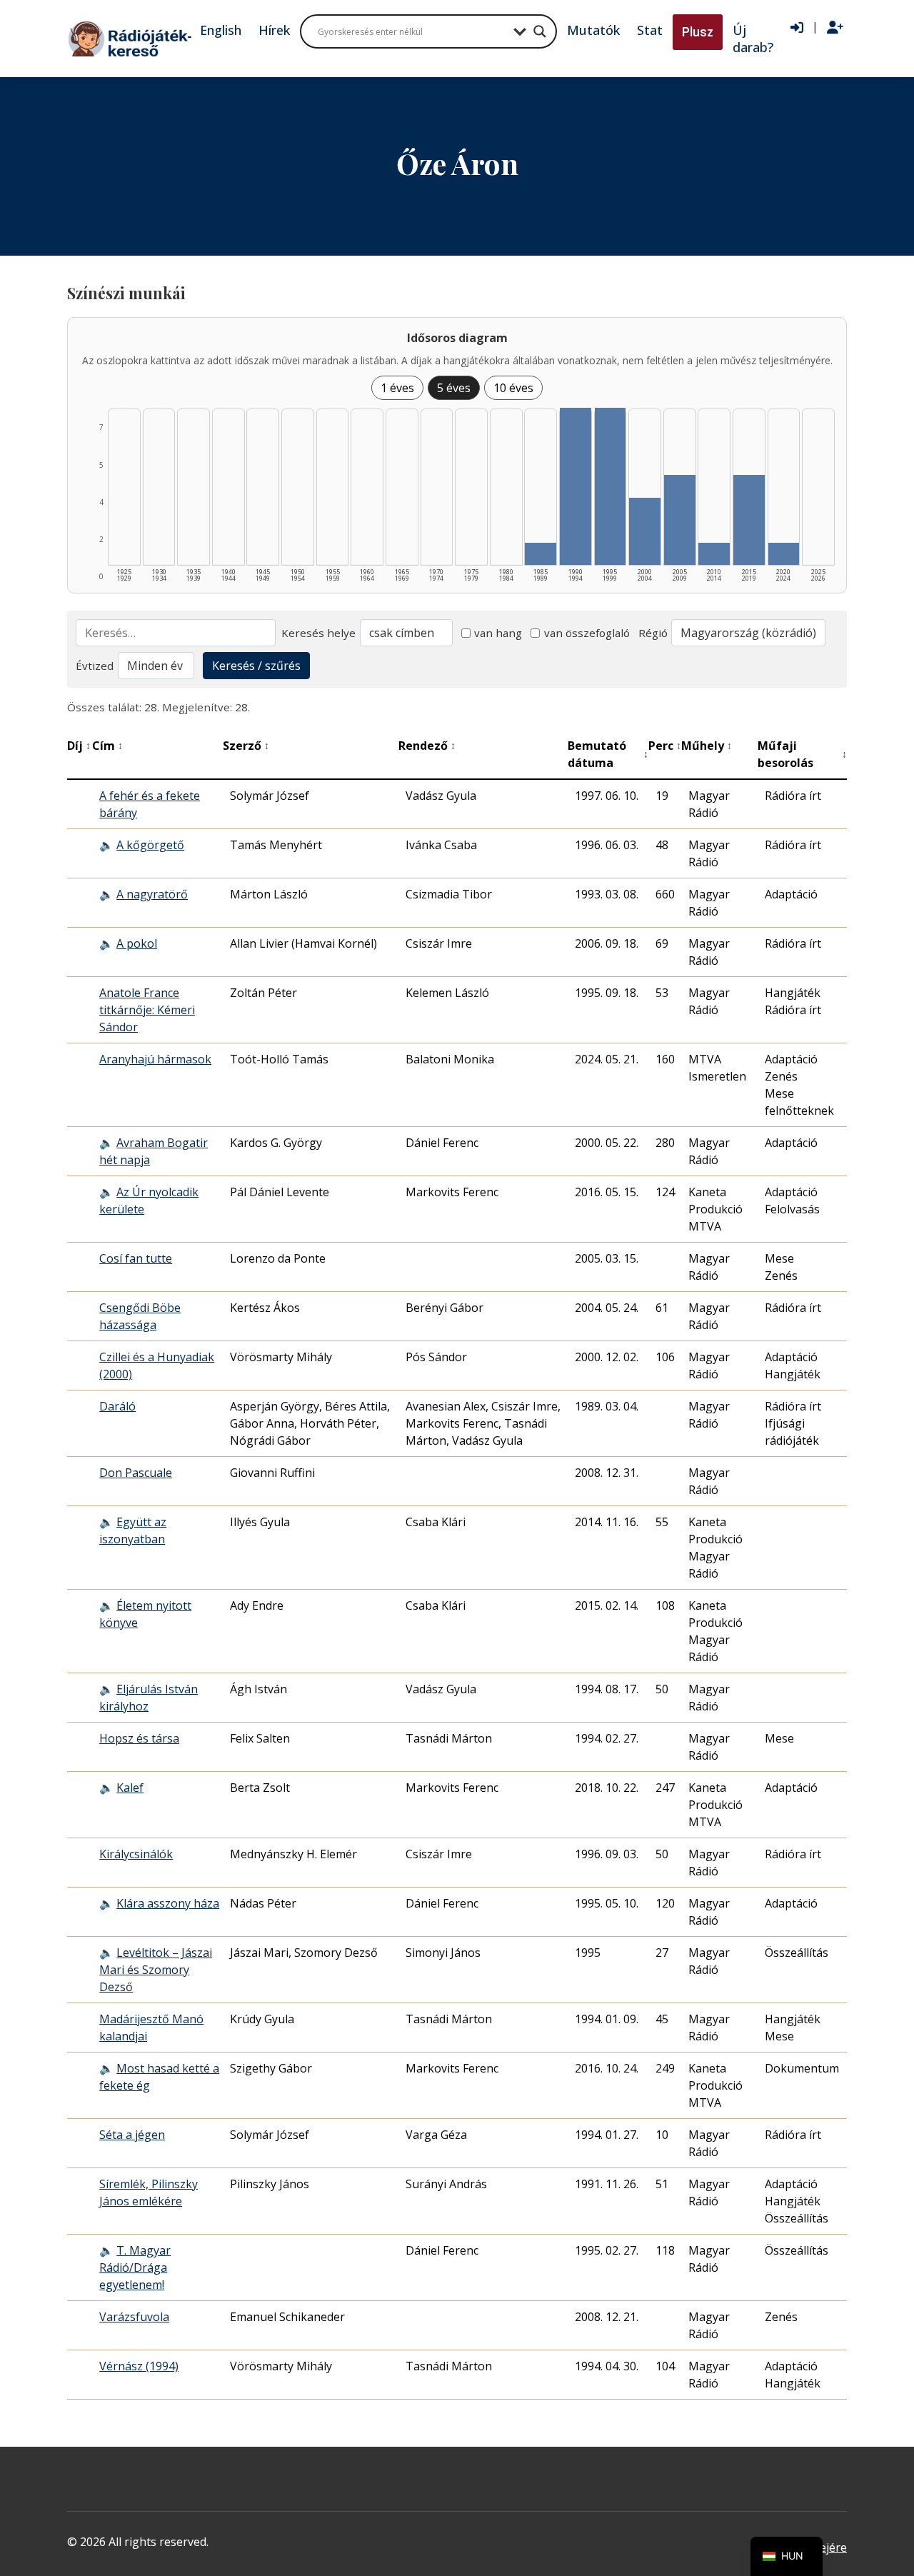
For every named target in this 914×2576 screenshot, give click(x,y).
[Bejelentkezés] (797, 28)
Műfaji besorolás (802, 754)
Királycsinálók (136, 1854)
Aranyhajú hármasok (155, 1059)
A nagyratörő (152, 894)
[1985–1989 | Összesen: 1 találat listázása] (541, 554)
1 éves (397, 388)
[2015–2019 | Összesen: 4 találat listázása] (749, 520)
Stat (650, 30)
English (221, 30)
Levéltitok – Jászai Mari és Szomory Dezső (156, 1970)
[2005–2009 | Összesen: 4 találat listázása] (680, 520)
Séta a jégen (132, 2135)
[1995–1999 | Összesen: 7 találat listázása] (611, 486)
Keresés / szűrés (256, 666)
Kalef (130, 1788)
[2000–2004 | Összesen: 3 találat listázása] (645, 531)
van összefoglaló (587, 633)
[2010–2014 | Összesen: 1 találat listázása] (714, 554)
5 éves (454, 388)
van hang (498, 633)
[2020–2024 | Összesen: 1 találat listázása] (784, 554)
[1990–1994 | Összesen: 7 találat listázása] (576, 486)
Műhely (707, 746)
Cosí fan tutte (136, 1258)
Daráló (117, 1406)
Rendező (427, 746)
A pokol (137, 943)
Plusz (698, 32)
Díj (79, 746)
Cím (107, 746)
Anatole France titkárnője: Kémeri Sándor (147, 1010)
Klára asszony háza (168, 1903)
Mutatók (593, 30)
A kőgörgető (150, 845)
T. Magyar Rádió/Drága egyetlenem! (135, 2267)
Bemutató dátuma (608, 754)
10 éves (513, 388)
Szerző (246, 746)
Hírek (274, 30)
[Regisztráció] (835, 28)
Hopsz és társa (139, 1738)
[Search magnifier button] (540, 31)
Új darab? (753, 39)
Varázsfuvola (134, 2317)
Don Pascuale (136, 1473)
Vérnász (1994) (139, 2366)
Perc (665, 746)
